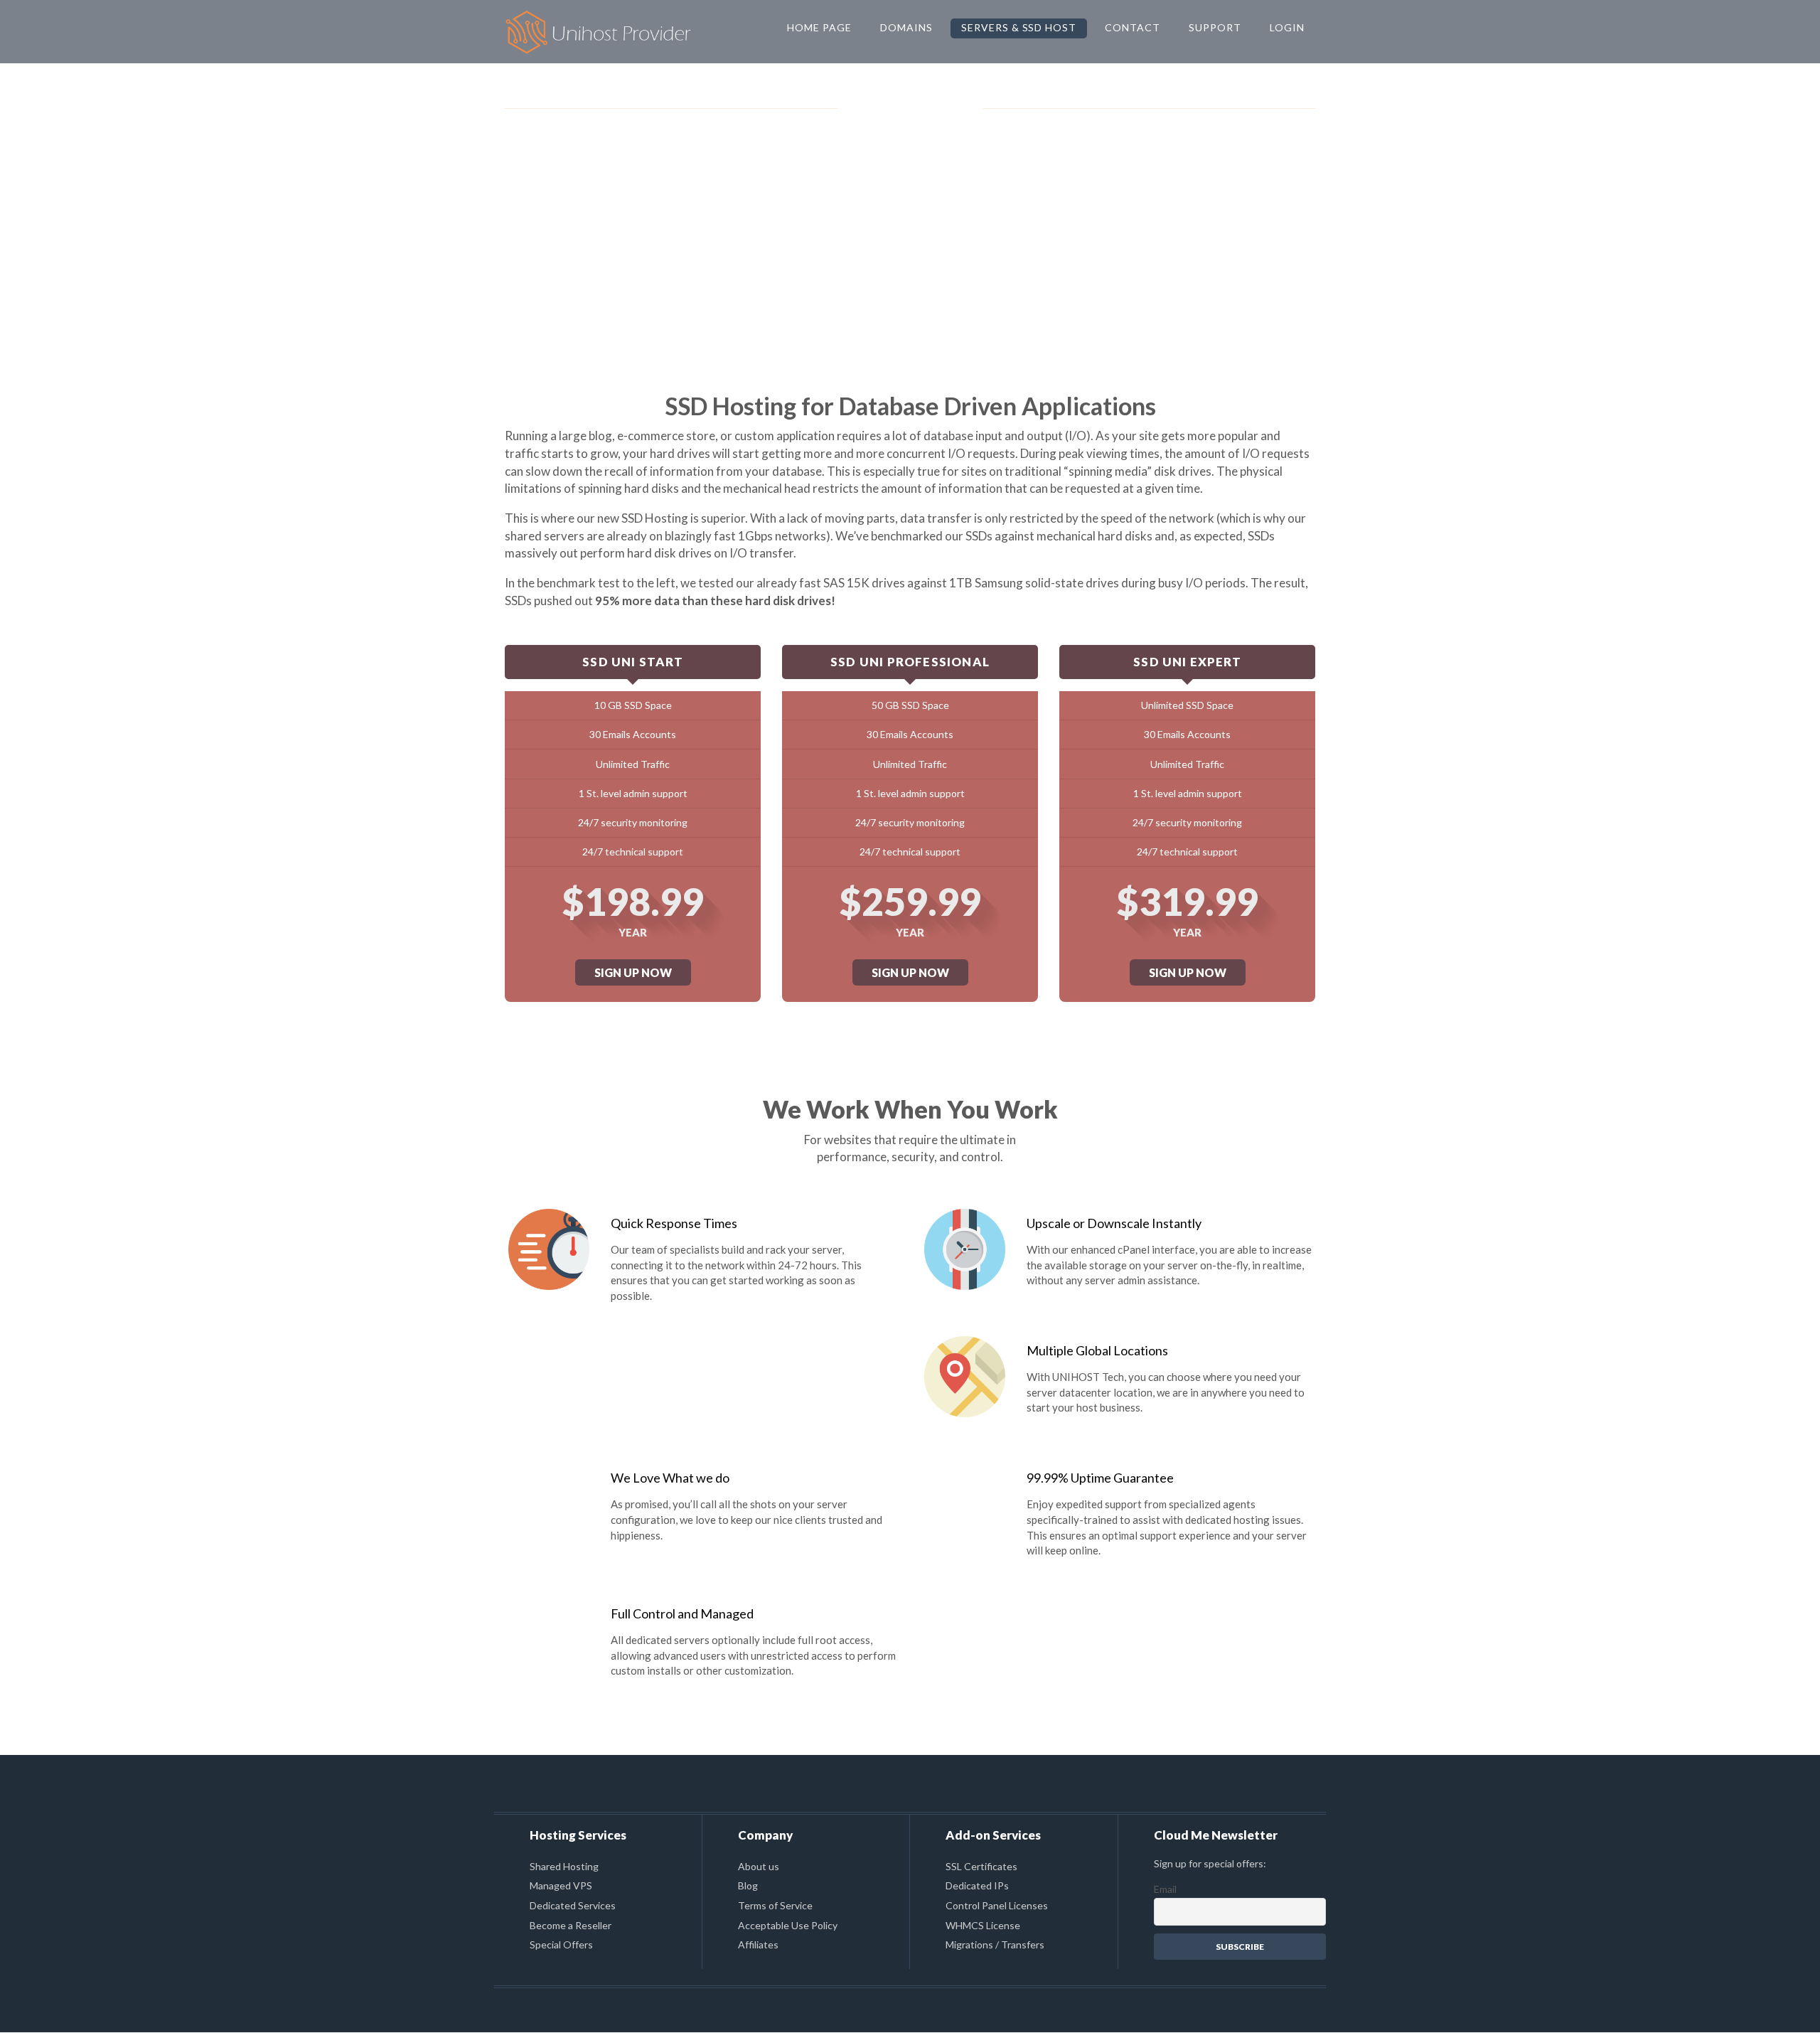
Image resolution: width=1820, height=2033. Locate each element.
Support (1215, 27)
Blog (748, 1885)
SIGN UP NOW (633, 972)
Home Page (819, 27)
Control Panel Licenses (997, 1905)
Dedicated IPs (977, 1885)
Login (1287, 27)
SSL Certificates (981, 1866)
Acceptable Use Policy (788, 1925)
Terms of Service (775, 1905)
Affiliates (758, 1944)
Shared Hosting (564, 1866)
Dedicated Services (573, 1905)
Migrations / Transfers (995, 1944)
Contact (1133, 27)
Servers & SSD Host (1019, 27)
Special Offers (561, 1944)
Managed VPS (561, 1885)
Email (1165, 1889)
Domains (906, 27)
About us (759, 1866)
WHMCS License (983, 1925)
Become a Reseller (571, 1925)
